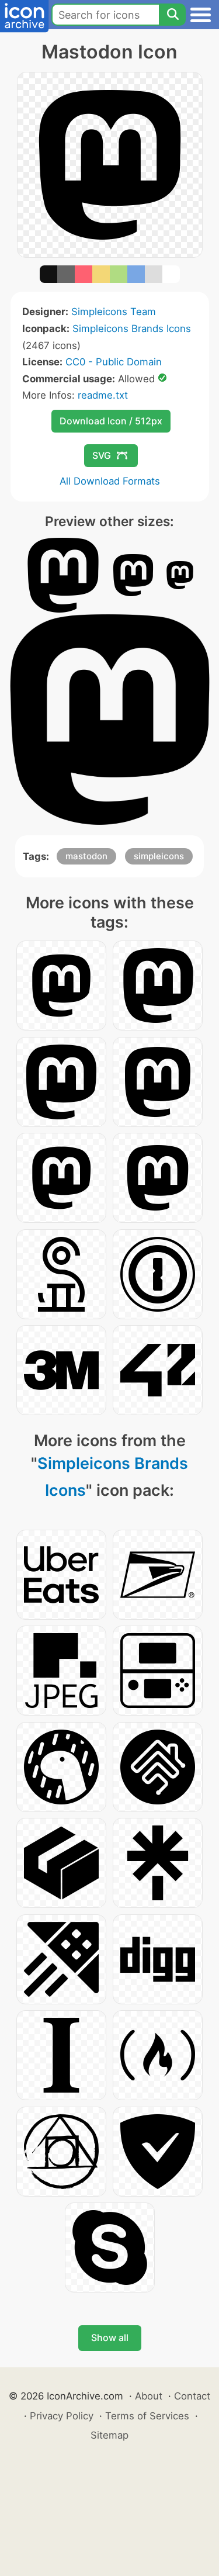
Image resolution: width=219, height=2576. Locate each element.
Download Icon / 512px (111, 421)
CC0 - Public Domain (114, 362)
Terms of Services (147, 2416)
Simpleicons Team (114, 312)
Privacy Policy (62, 2416)
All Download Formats (110, 481)
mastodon (86, 856)
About (149, 2396)
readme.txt (103, 395)
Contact (192, 2396)
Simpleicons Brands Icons (132, 329)
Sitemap (109, 2435)
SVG (102, 455)
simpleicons (159, 856)
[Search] (172, 15)
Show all (110, 2338)
